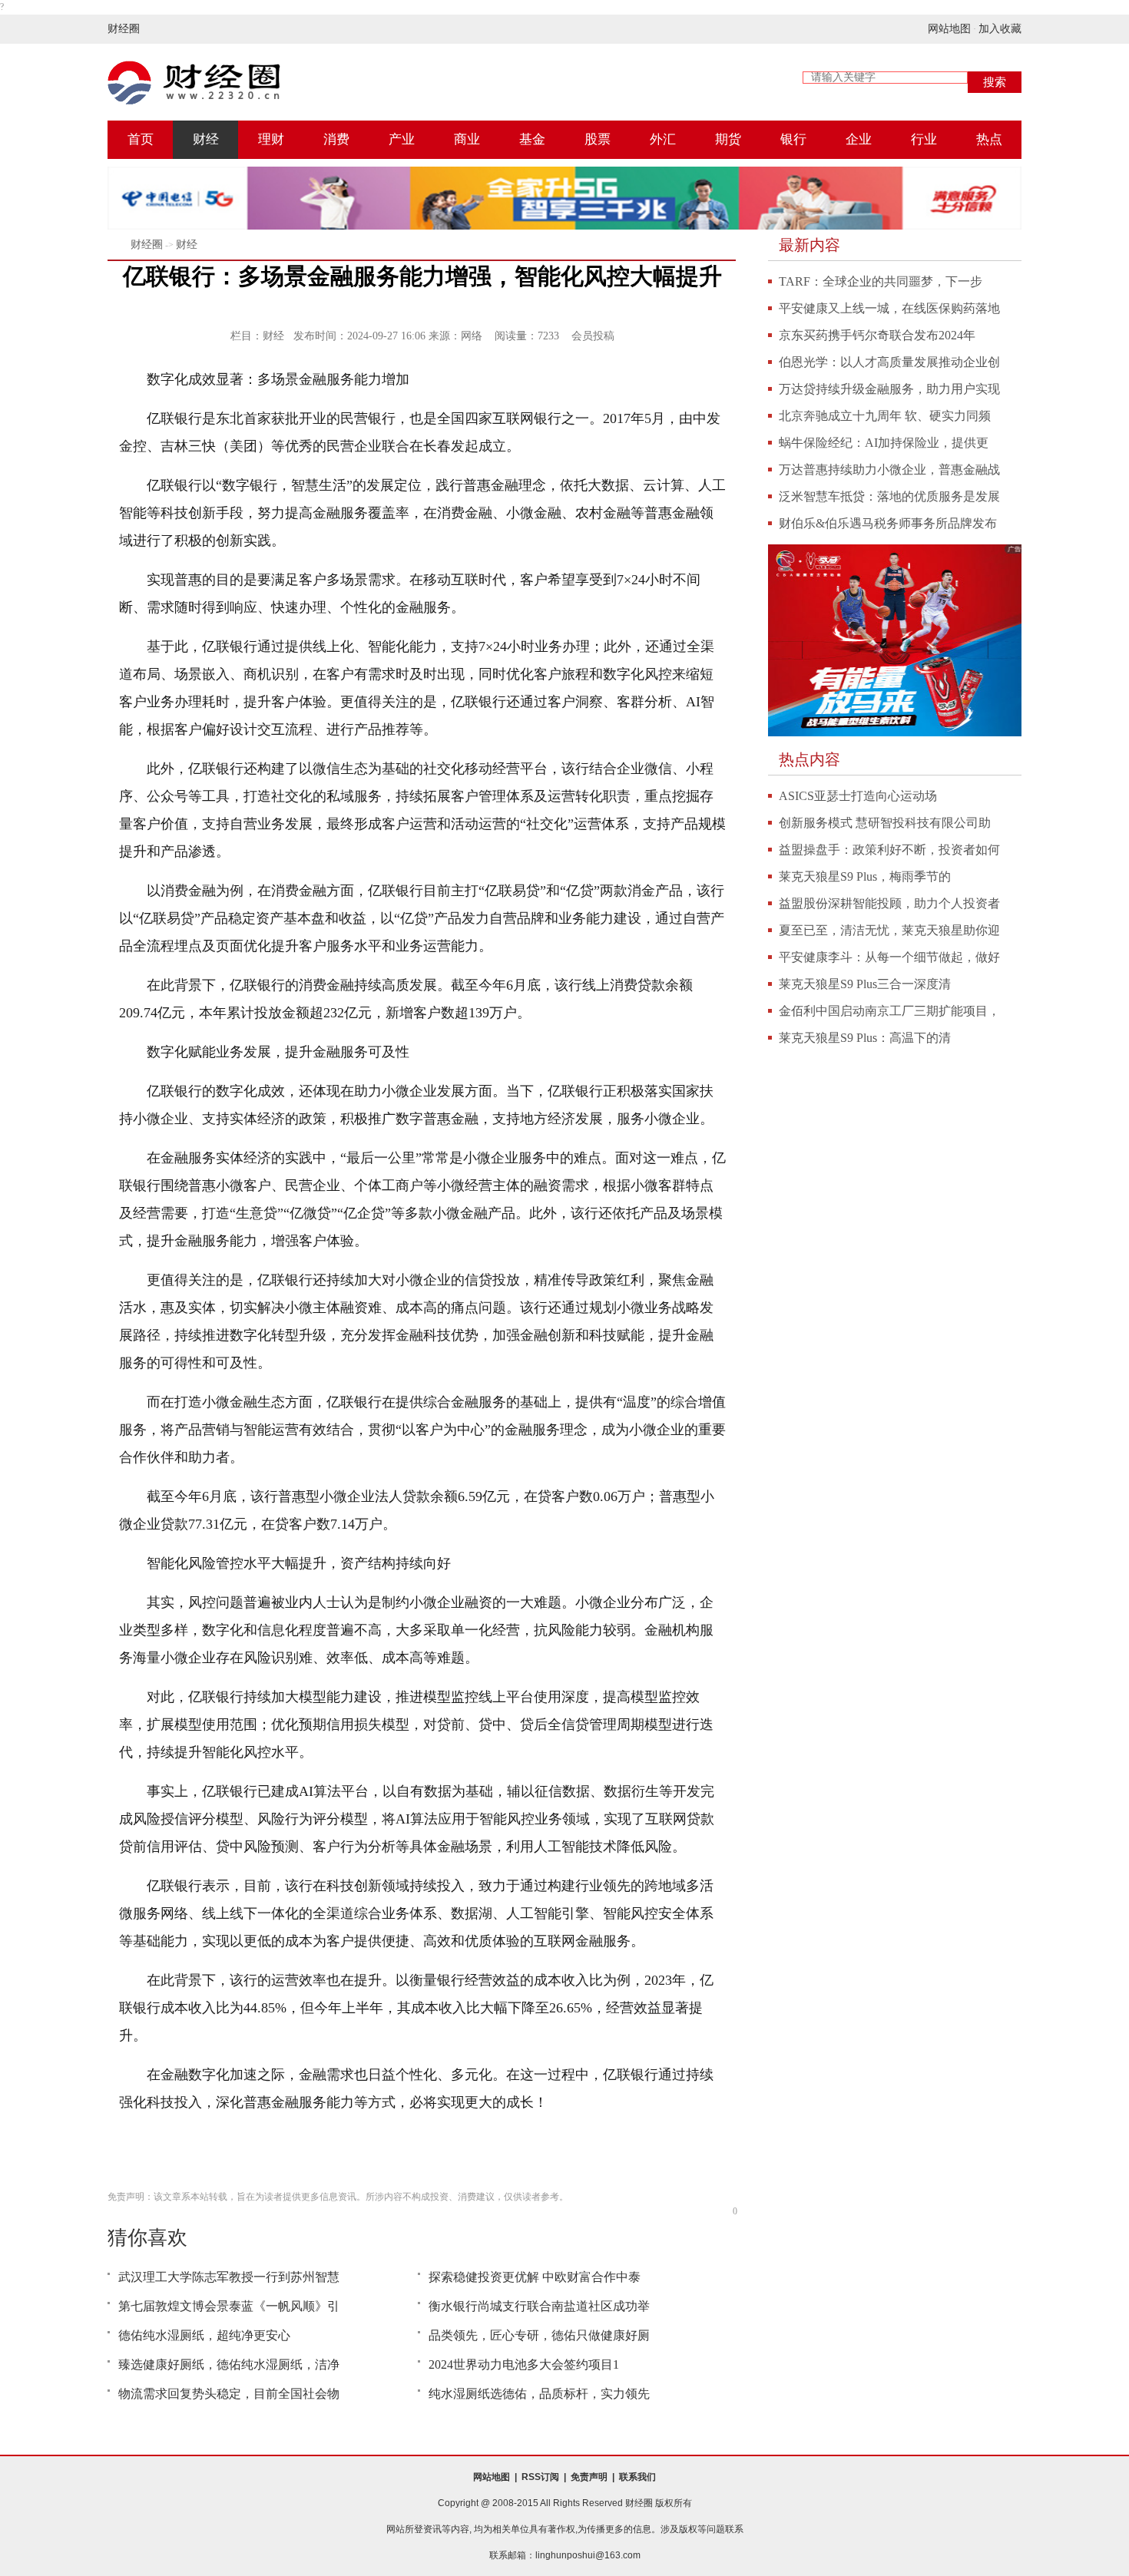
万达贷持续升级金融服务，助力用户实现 (889, 389)
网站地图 (949, 29)
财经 (206, 139)
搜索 (995, 82)
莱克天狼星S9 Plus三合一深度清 (865, 984)
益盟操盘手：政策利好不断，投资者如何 (889, 850)
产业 (402, 139)
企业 (859, 139)
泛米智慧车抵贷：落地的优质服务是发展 (889, 496)
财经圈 (124, 29)
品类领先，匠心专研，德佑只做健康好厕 (539, 2335)
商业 (467, 139)
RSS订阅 (540, 2477)
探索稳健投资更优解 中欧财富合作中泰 (535, 2277)
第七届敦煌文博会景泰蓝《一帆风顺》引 (229, 2306)
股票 (598, 139)
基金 (532, 139)
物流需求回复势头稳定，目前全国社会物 (229, 2394)
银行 (793, 139)
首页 (141, 139)
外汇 (663, 139)
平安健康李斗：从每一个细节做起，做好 (889, 957)
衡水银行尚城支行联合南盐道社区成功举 (539, 2306)
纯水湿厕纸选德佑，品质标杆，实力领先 (539, 2394)
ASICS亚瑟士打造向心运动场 (858, 796)
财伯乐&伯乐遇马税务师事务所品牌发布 (888, 523)
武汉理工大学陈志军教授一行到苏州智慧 (229, 2277)
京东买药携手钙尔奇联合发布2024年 (877, 335)
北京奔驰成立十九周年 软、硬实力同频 (885, 416)
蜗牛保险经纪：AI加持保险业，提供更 (884, 443)
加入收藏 (1000, 29)
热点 (989, 139)
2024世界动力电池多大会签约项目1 (524, 2364)
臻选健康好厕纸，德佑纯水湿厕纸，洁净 (229, 2364)
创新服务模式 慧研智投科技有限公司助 (885, 823)
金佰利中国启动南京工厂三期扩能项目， (889, 1011)
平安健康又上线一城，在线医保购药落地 (889, 308)
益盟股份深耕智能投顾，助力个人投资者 (889, 903)
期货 (728, 139)
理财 (271, 139)
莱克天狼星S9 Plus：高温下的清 (865, 1038)
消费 (336, 139)
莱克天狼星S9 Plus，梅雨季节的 (865, 876)
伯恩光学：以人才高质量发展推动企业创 (889, 362)
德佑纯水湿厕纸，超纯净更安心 (204, 2335)
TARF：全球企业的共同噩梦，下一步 (881, 281)
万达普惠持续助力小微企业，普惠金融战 (889, 470)
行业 (924, 139)
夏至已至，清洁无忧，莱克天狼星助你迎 (889, 930)
